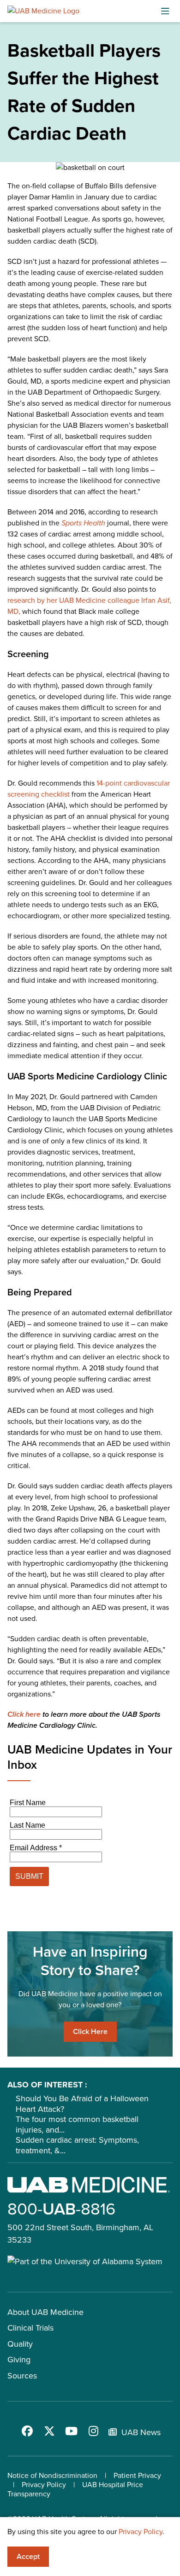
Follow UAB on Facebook (27, 2431)
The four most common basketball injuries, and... (77, 2124)
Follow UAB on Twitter (49, 2431)
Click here (24, 1714)
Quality (20, 2344)
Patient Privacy (137, 2475)
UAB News (141, 2432)
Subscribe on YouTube (72, 2431)
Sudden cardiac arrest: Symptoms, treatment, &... (77, 2145)
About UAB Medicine (45, 2312)
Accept (28, 2556)
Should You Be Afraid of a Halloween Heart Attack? (82, 2104)
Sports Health (83, 523)
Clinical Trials (30, 2328)
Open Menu (165, 11)
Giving (19, 2360)
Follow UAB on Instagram (94, 2431)
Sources (22, 2376)
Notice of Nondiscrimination (52, 2475)
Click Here (90, 2031)
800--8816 (61, 2209)
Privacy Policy (44, 2485)
